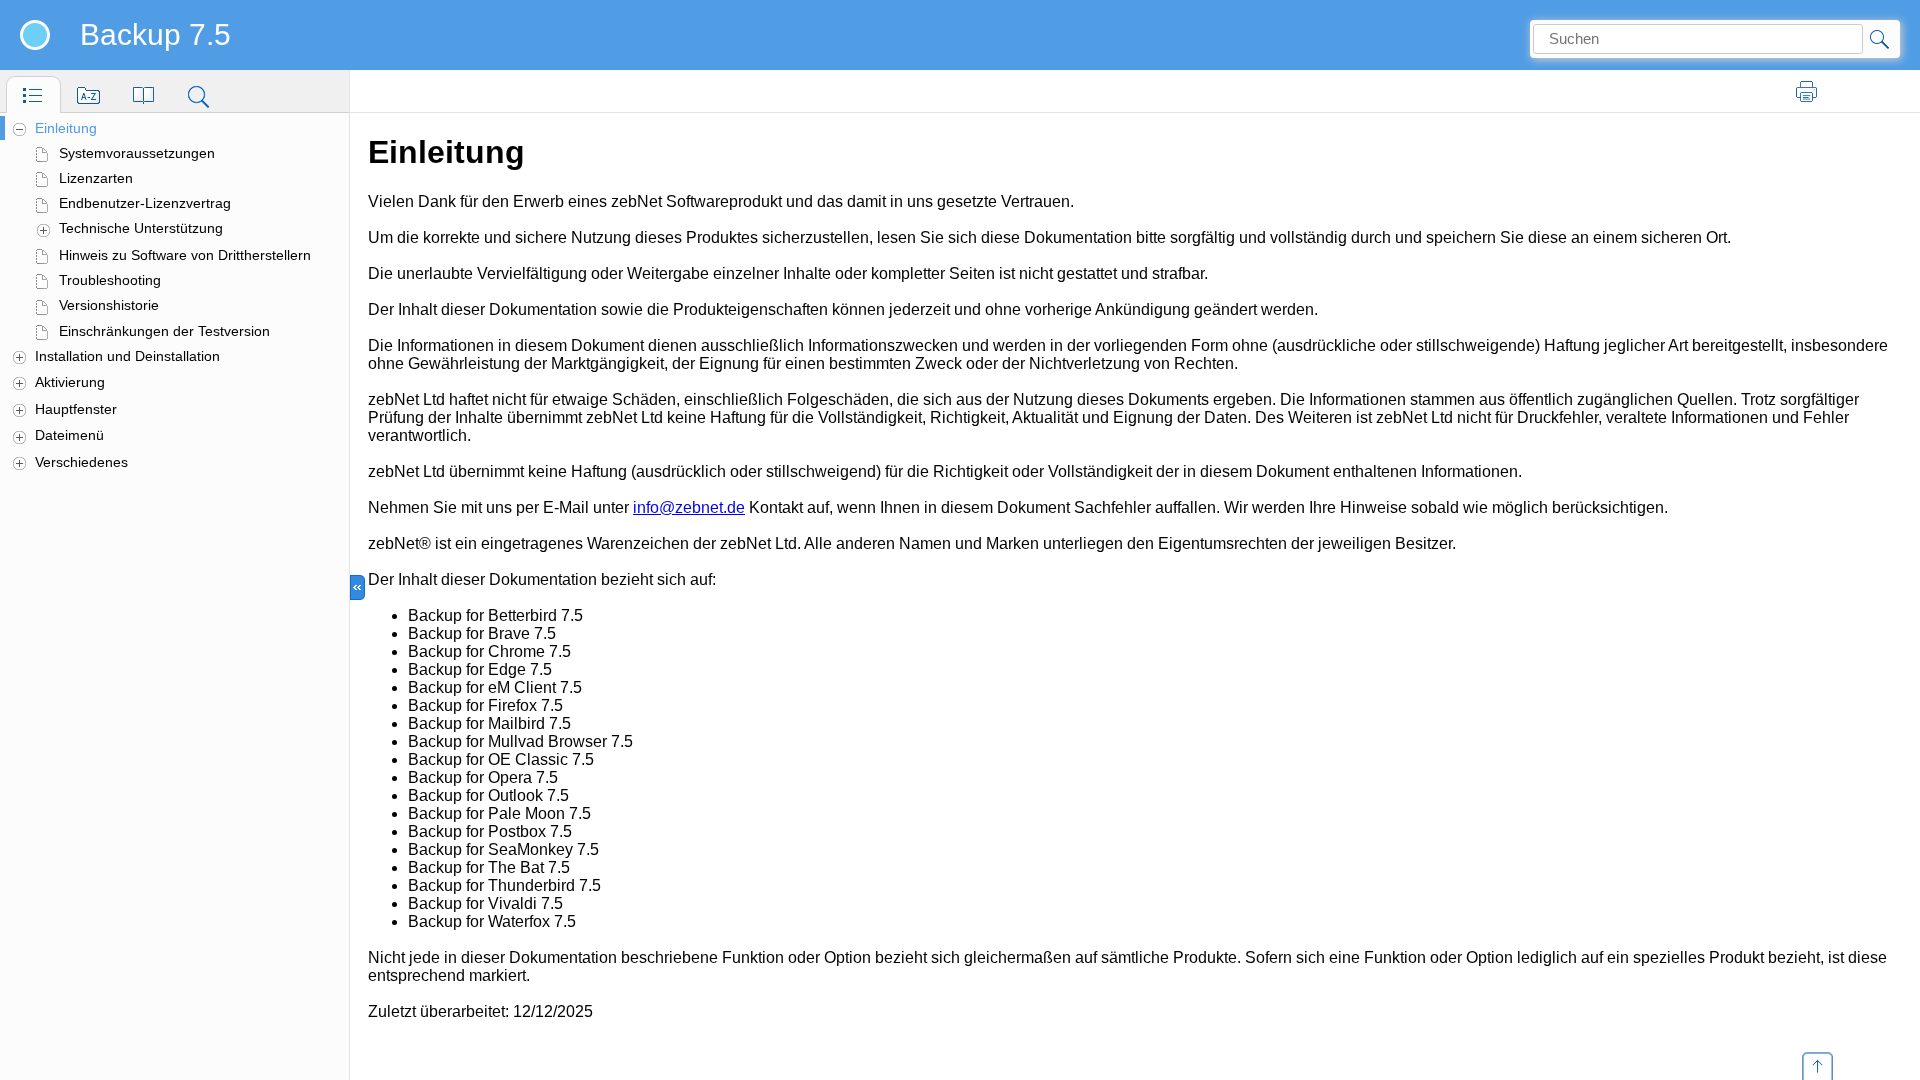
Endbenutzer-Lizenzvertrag (145, 203)
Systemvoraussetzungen (137, 153)
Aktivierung (70, 382)
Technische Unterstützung (141, 228)
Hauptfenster (76, 409)
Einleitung (66, 128)
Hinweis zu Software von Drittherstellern (185, 255)
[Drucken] (1807, 92)
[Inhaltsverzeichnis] (33, 94)
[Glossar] (143, 94)
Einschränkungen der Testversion (164, 331)
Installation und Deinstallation (127, 356)
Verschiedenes (81, 462)
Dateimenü (69, 435)
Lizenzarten (96, 178)
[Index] (88, 94)
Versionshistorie (109, 305)
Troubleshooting (110, 280)
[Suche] (198, 94)
